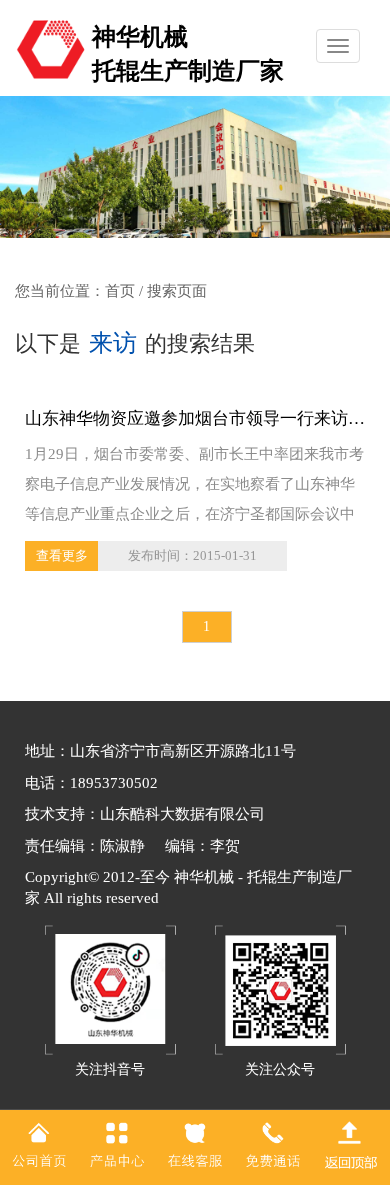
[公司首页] (39, 1144)
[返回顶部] (351, 1144)
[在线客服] (195, 1144)
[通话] (273, 1144)
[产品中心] (117, 1144)
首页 (120, 291)
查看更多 (62, 555)
